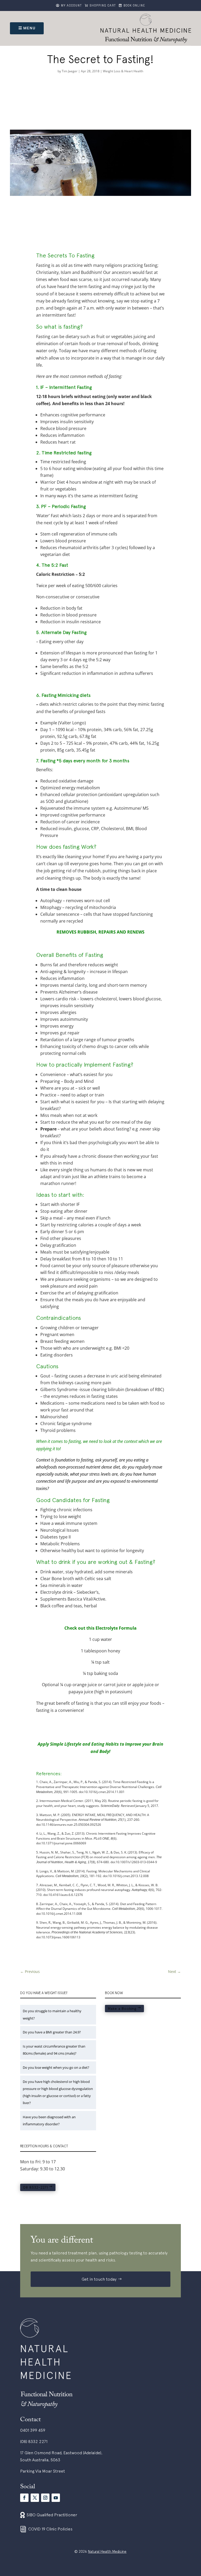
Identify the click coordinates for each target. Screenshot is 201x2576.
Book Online (134, 6)
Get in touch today (99, 2279)
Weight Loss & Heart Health (123, 71)
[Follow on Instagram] (45, 2498)
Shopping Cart (103, 6)
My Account (72, 6)
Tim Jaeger (70, 71)
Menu (29, 28)
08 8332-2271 (35, 2187)
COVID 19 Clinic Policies (50, 2529)
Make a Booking (122, 2009)
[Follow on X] (35, 2498)
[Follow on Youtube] (56, 2498)
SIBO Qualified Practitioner (52, 2515)
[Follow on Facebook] (24, 2498)
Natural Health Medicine (107, 2551)
